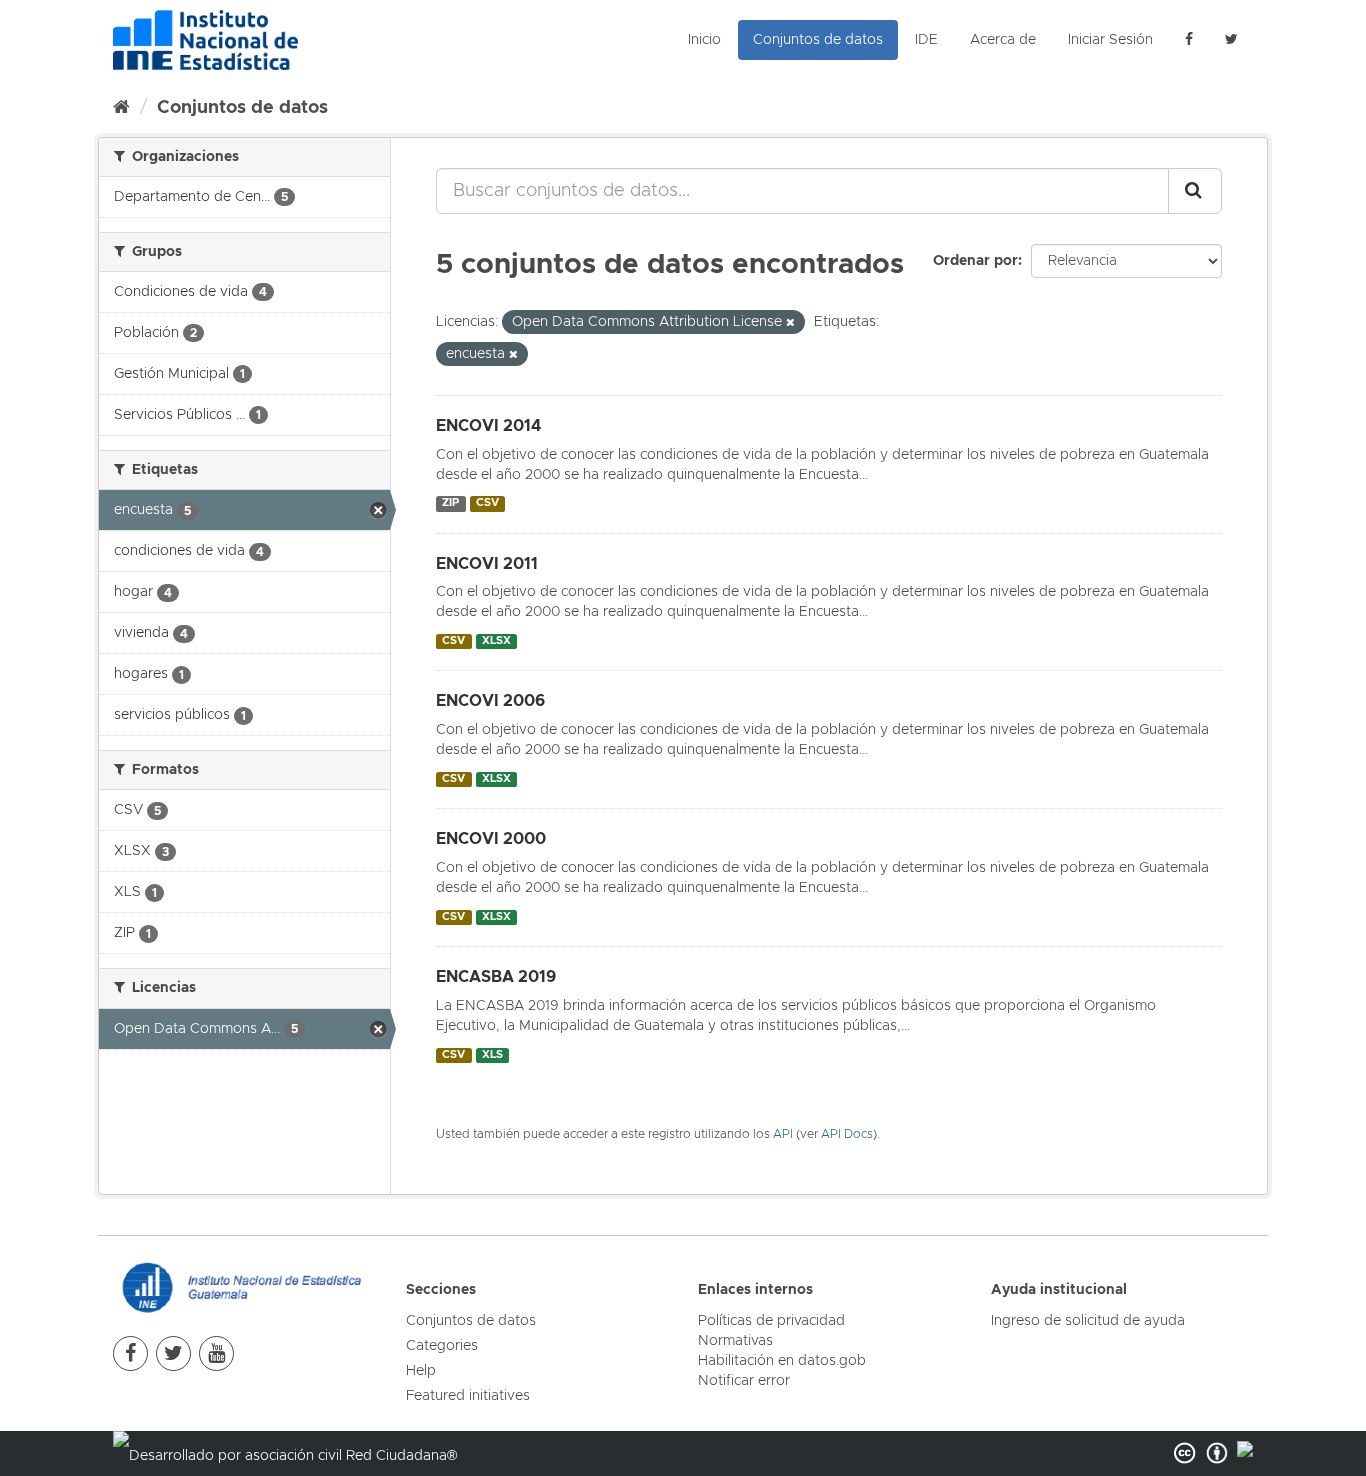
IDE (926, 40)
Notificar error (744, 1381)
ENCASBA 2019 (496, 977)
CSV (487, 504)
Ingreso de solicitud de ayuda (1088, 1321)
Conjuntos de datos (818, 40)
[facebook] (1189, 40)
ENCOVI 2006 (490, 701)
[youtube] (216, 1353)
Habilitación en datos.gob (782, 1361)
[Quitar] (790, 322)
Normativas (735, 1341)
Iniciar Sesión (1110, 40)
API (783, 1134)
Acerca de (1003, 40)
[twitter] (173, 1353)
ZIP (450, 504)
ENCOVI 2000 (491, 839)
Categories (442, 1346)
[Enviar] (1195, 191)
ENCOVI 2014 (488, 426)
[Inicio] (121, 108)
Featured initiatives (468, 1396)
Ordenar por (975, 261)
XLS (492, 1055)
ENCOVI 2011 (487, 564)
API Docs (847, 1134)
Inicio (704, 40)
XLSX (496, 641)
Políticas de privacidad (771, 1321)
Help (421, 1371)
